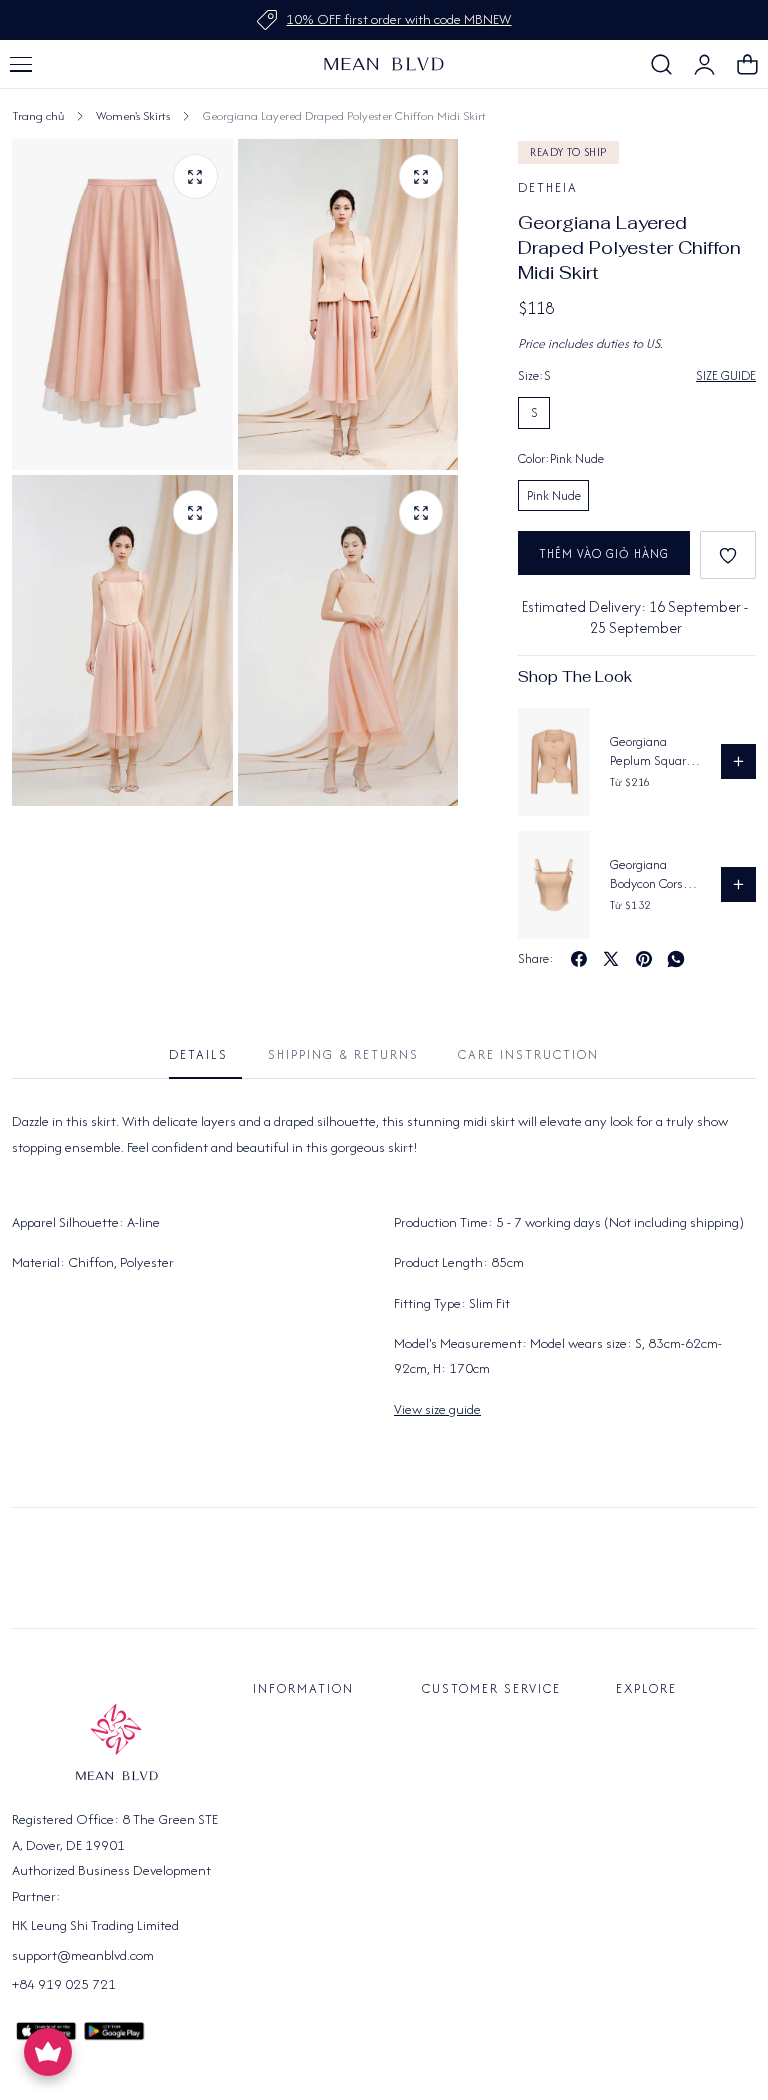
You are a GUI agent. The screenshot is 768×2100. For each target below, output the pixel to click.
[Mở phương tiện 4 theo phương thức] (421, 512)
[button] (21, 64)
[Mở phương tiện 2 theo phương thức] (421, 176)
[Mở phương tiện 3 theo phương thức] (195, 512)
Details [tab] (198, 1054)
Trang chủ (38, 115)
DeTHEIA (548, 187)
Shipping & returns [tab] (343, 1054)
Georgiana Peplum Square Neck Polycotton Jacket (653, 751)
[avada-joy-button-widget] (48, 2052)
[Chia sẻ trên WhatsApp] (676, 959)
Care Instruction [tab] (528, 1054)
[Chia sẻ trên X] (611, 959)
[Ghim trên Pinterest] (644, 959)
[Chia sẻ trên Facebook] (579, 959)
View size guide (437, 1409)
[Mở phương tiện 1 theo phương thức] (195, 176)
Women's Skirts (133, 115)
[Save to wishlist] (728, 555)
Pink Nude (554, 495)
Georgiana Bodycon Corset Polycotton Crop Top (652, 874)
